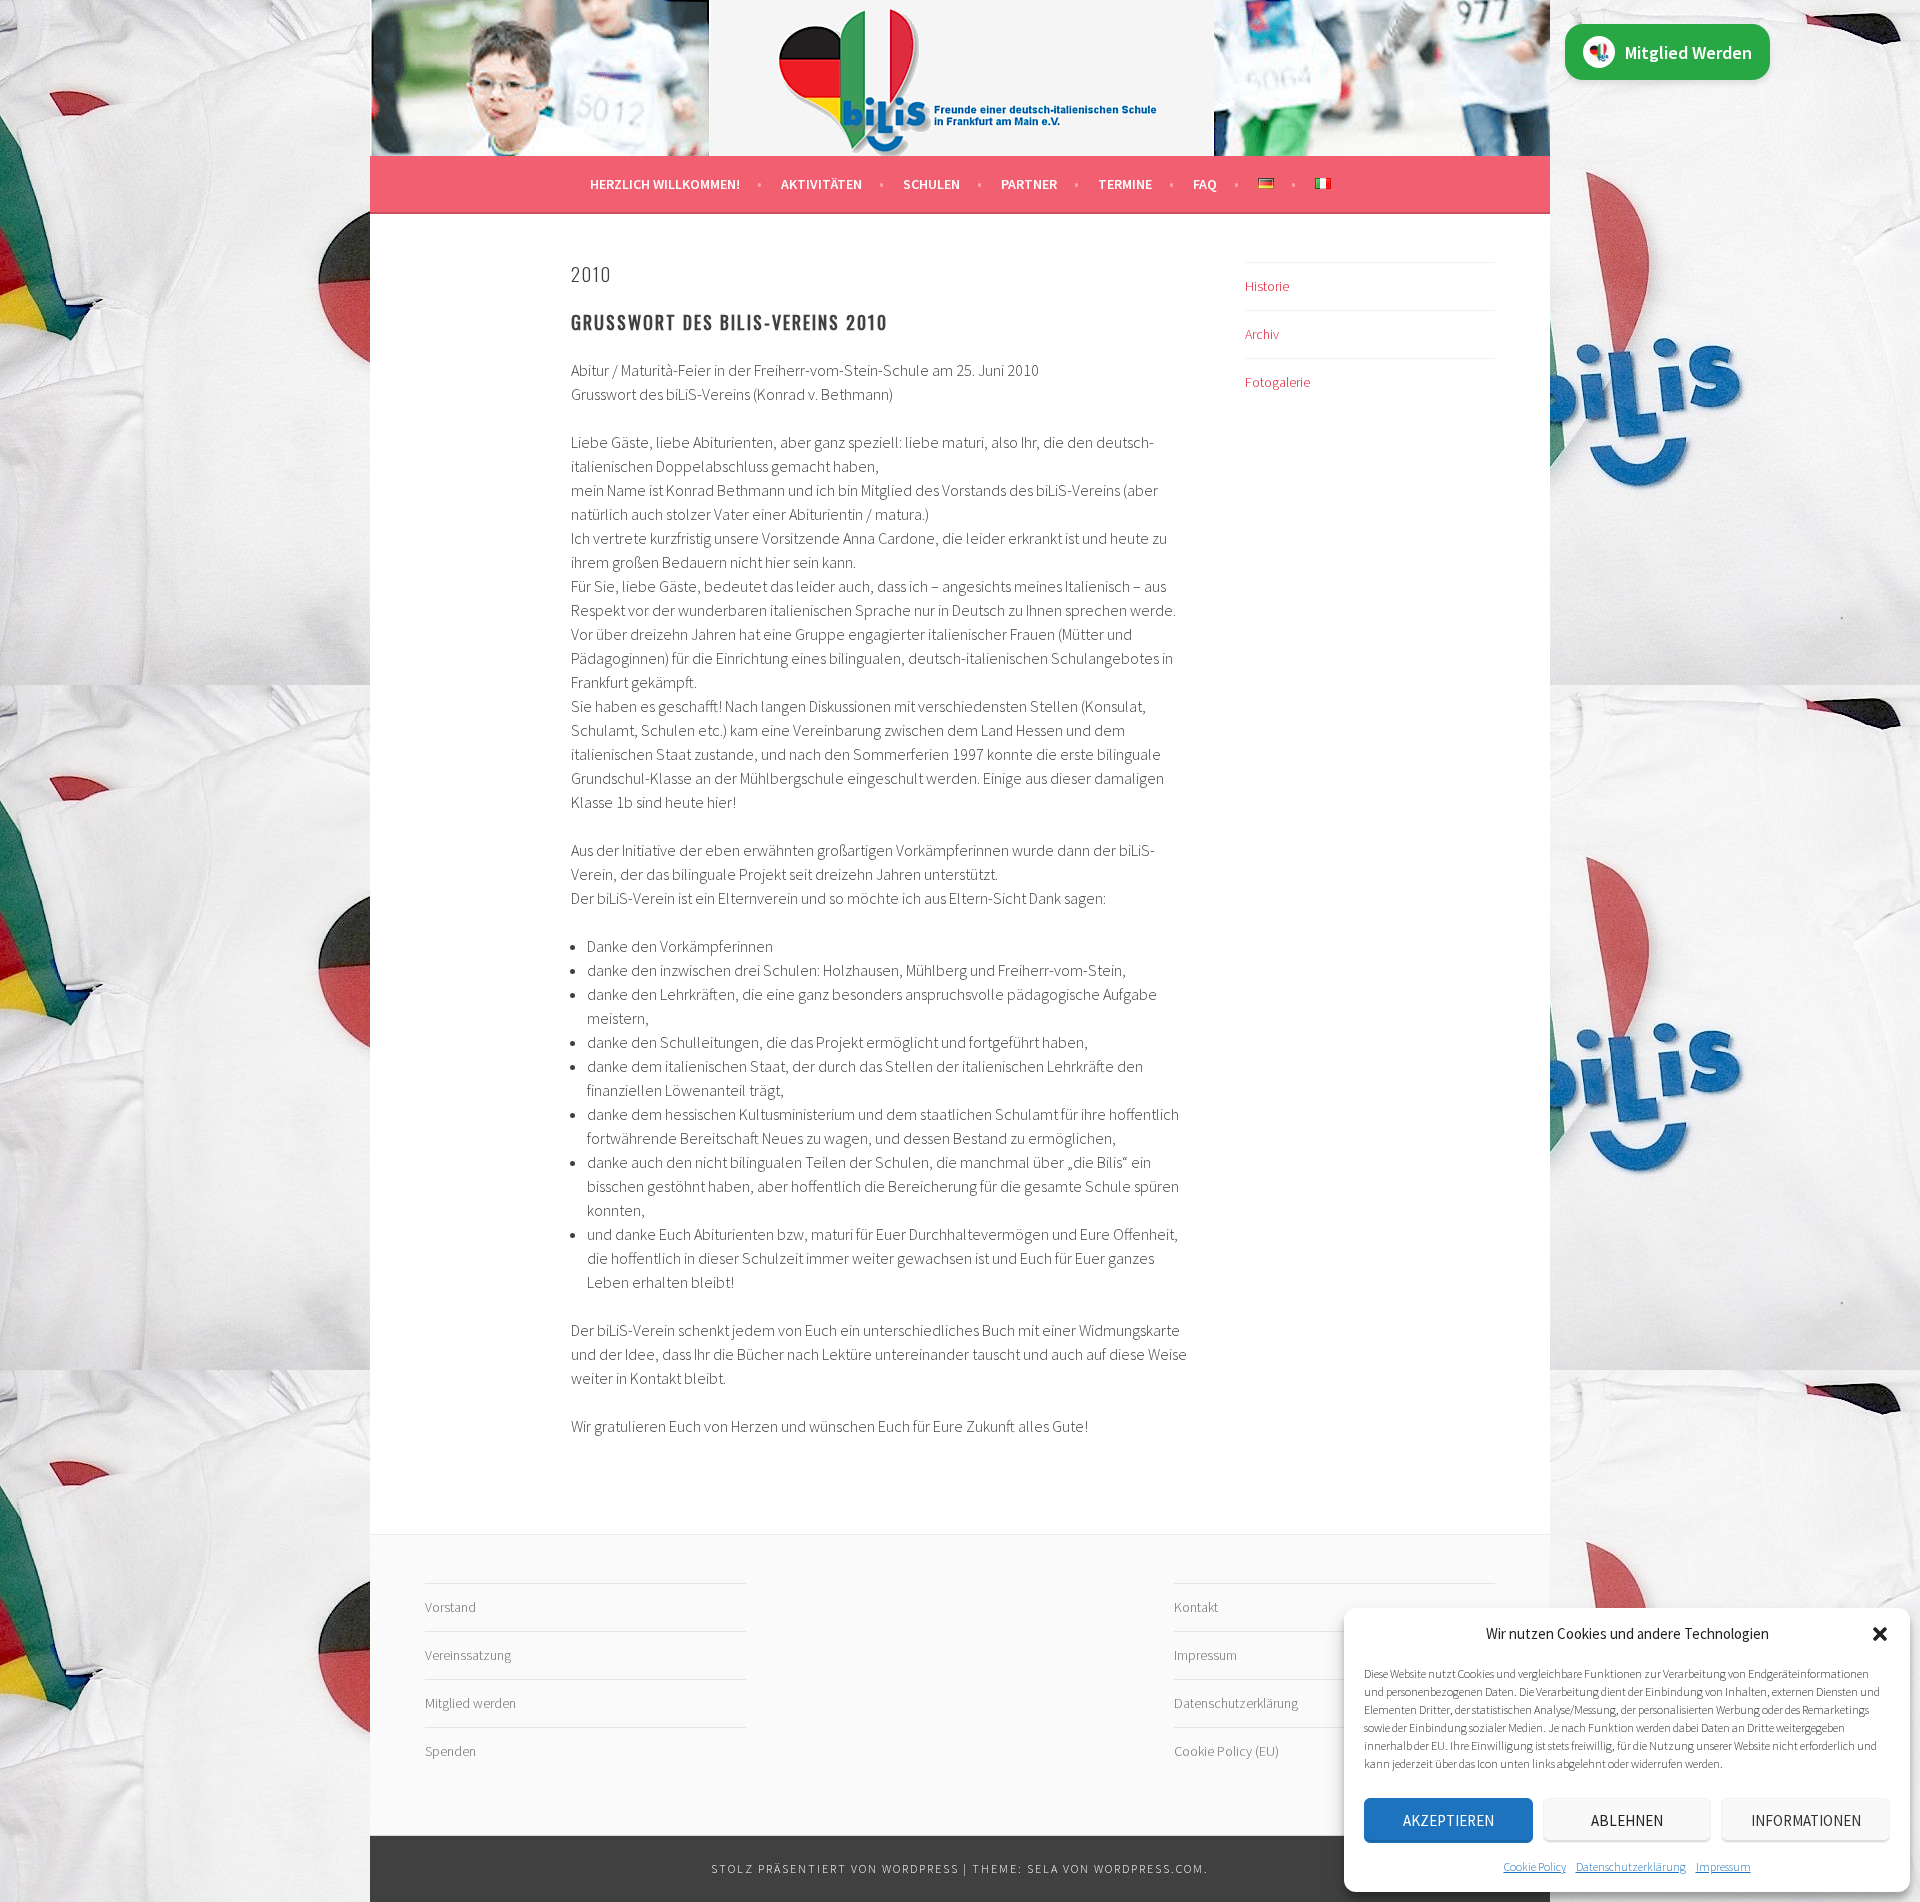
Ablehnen (1627, 1820)
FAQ (1205, 184)
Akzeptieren (1448, 1820)
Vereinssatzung (468, 1655)
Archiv (1262, 334)
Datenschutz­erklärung (1631, 1866)
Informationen (1806, 1820)
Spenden (450, 1751)
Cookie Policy (1535, 1866)
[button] (1880, 1634)
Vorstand (450, 1607)
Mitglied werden (470, 1703)
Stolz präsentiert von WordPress (835, 1868)
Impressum (1723, 1866)
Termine (1125, 184)
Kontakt (1196, 1607)
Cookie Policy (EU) (1226, 1751)
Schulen (931, 184)
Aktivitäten (821, 184)
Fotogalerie (1277, 382)
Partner (1029, 184)
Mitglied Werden (1688, 52)
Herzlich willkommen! (665, 184)
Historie (1267, 286)
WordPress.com (1149, 1868)
